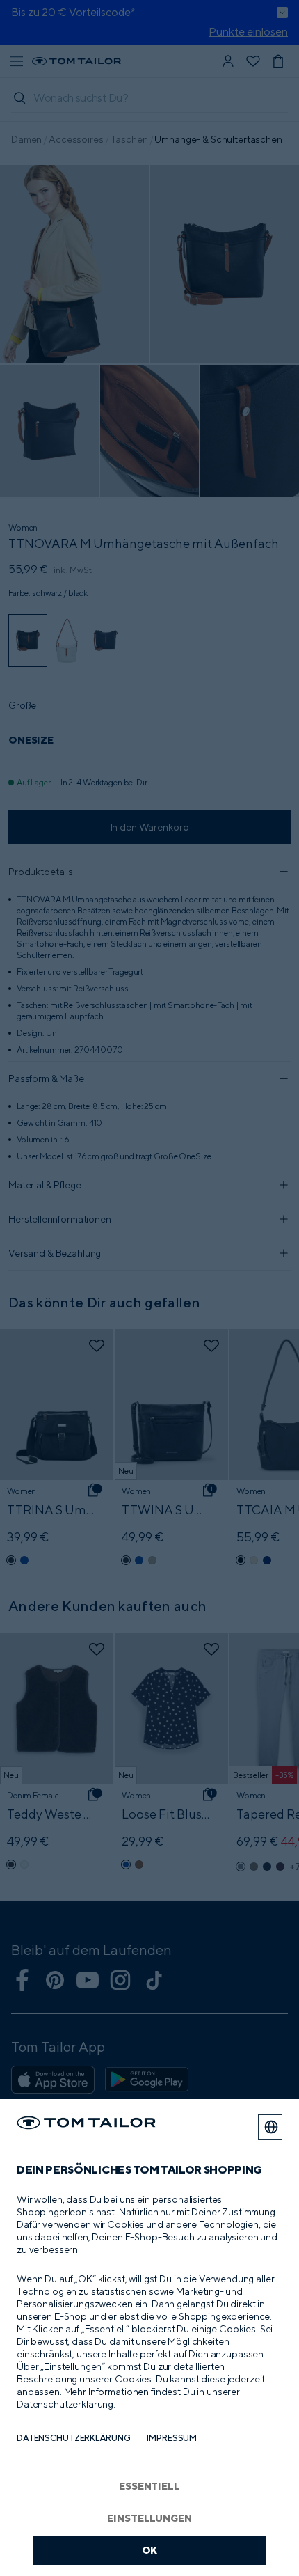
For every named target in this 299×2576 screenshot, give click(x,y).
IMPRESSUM (172, 2438)
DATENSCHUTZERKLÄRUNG (73, 2438)
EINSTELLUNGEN (149, 2518)
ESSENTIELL (149, 2486)
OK (150, 2550)
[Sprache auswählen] (271, 2127)
